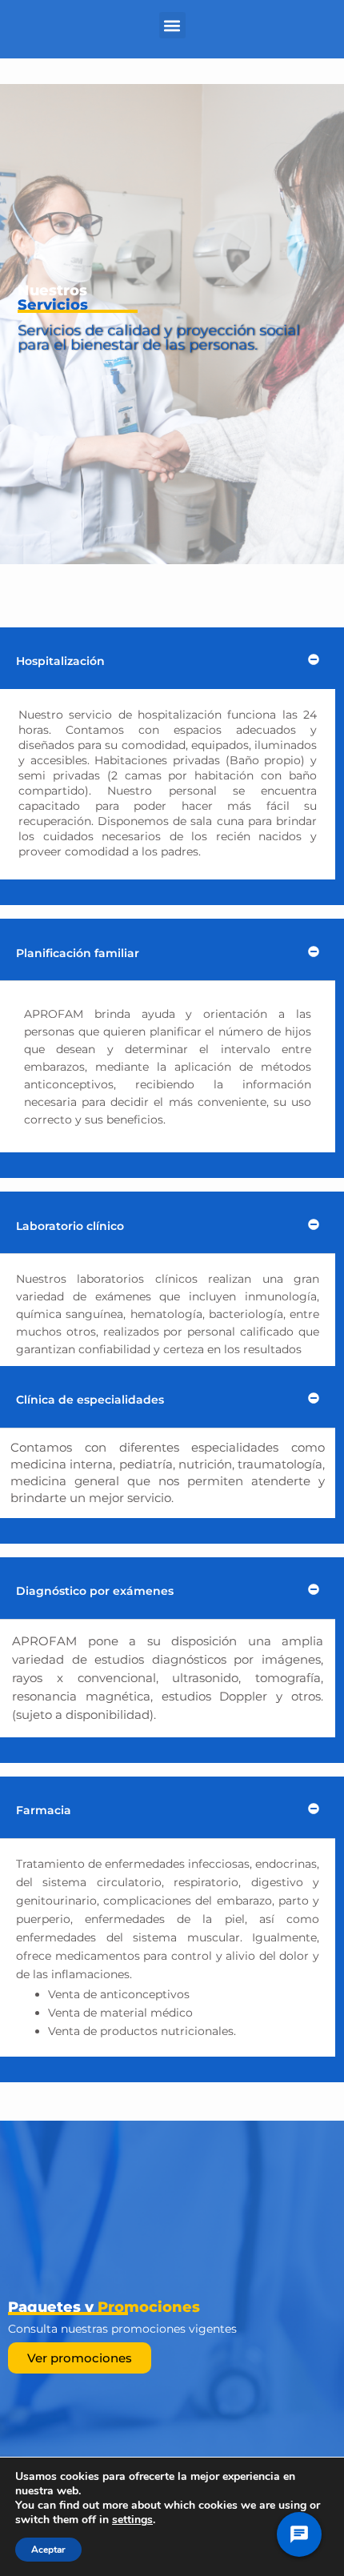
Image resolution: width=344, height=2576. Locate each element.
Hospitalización (60, 661)
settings (132, 2520)
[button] (172, 25)
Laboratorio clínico (70, 1226)
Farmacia (44, 1810)
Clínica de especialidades (90, 1400)
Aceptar (48, 2550)
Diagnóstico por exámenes (95, 1591)
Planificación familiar (78, 953)
